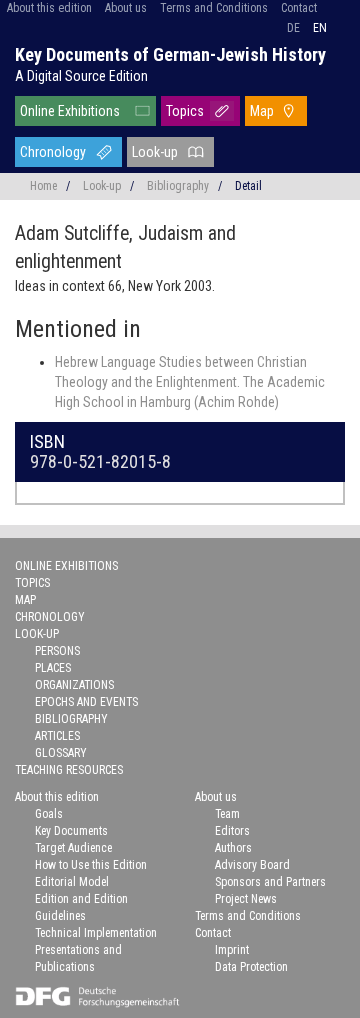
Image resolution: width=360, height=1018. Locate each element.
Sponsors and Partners (270, 882)
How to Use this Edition (91, 865)
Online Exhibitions (70, 111)
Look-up (155, 152)
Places (53, 668)
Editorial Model (72, 882)
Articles (57, 736)
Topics (185, 111)
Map (262, 111)
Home (43, 186)
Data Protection (251, 967)
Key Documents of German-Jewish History (170, 54)
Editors (232, 831)
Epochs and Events (86, 702)
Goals (49, 814)
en (320, 28)
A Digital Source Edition (81, 76)
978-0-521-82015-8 (100, 461)
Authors (233, 848)
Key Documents (71, 831)
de (293, 28)
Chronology (53, 152)
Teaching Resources (69, 770)
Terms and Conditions (214, 8)
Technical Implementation (96, 933)
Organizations (74, 685)
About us (126, 8)
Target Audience (73, 848)
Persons (57, 651)
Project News (246, 899)
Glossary (61, 753)
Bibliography (178, 186)
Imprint (232, 950)
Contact (299, 8)
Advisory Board (252, 865)
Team (227, 814)
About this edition (49, 8)
